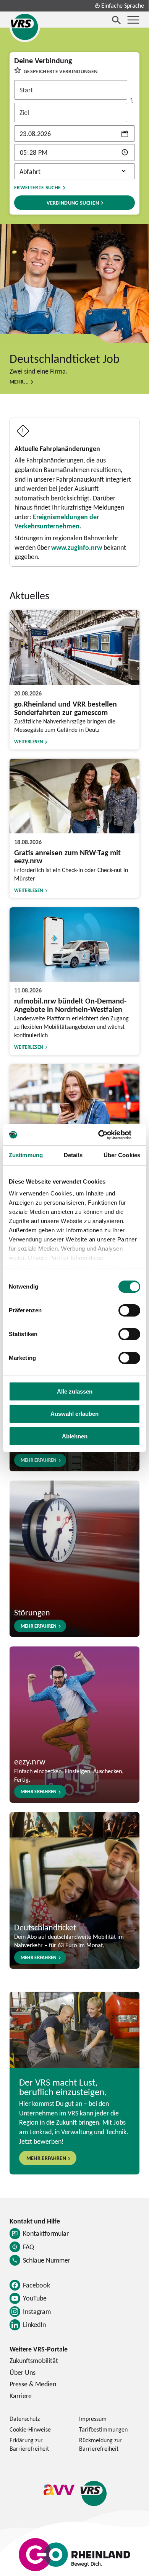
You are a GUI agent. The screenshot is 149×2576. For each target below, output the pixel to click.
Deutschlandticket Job (65, 358)
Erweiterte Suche (37, 187)
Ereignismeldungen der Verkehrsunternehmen (57, 521)
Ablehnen (75, 1436)
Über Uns (23, 2372)
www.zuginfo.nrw (77, 547)
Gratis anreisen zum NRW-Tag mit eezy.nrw (67, 857)
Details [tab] (73, 1155)
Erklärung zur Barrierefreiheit (29, 2444)
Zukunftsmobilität (34, 2360)
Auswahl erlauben (74, 1414)
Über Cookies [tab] (122, 1155)
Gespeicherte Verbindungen (61, 71)
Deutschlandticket (45, 1927)
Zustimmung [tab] (26, 1155)
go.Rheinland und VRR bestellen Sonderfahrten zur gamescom (66, 708)
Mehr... (19, 381)
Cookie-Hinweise (30, 2429)
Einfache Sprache (123, 5)
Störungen (32, 1612)
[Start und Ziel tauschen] (132, 100)
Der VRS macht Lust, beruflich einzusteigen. (63, 2087)
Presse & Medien (33, 2384)
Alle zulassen (75, 1391)
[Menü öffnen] (133, 20)
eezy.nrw (30, 1761)
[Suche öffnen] (117, 20)
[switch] (129, 1310)
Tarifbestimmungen (103, 2429)
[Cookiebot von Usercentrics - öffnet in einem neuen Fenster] (107, 1135)
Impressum (93, 2419)
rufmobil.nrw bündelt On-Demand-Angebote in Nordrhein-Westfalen (70, 1005)
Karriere (21, 2396)
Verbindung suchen (73, 203)
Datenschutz (25, 2419)
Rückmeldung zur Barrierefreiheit (100, 2444)
